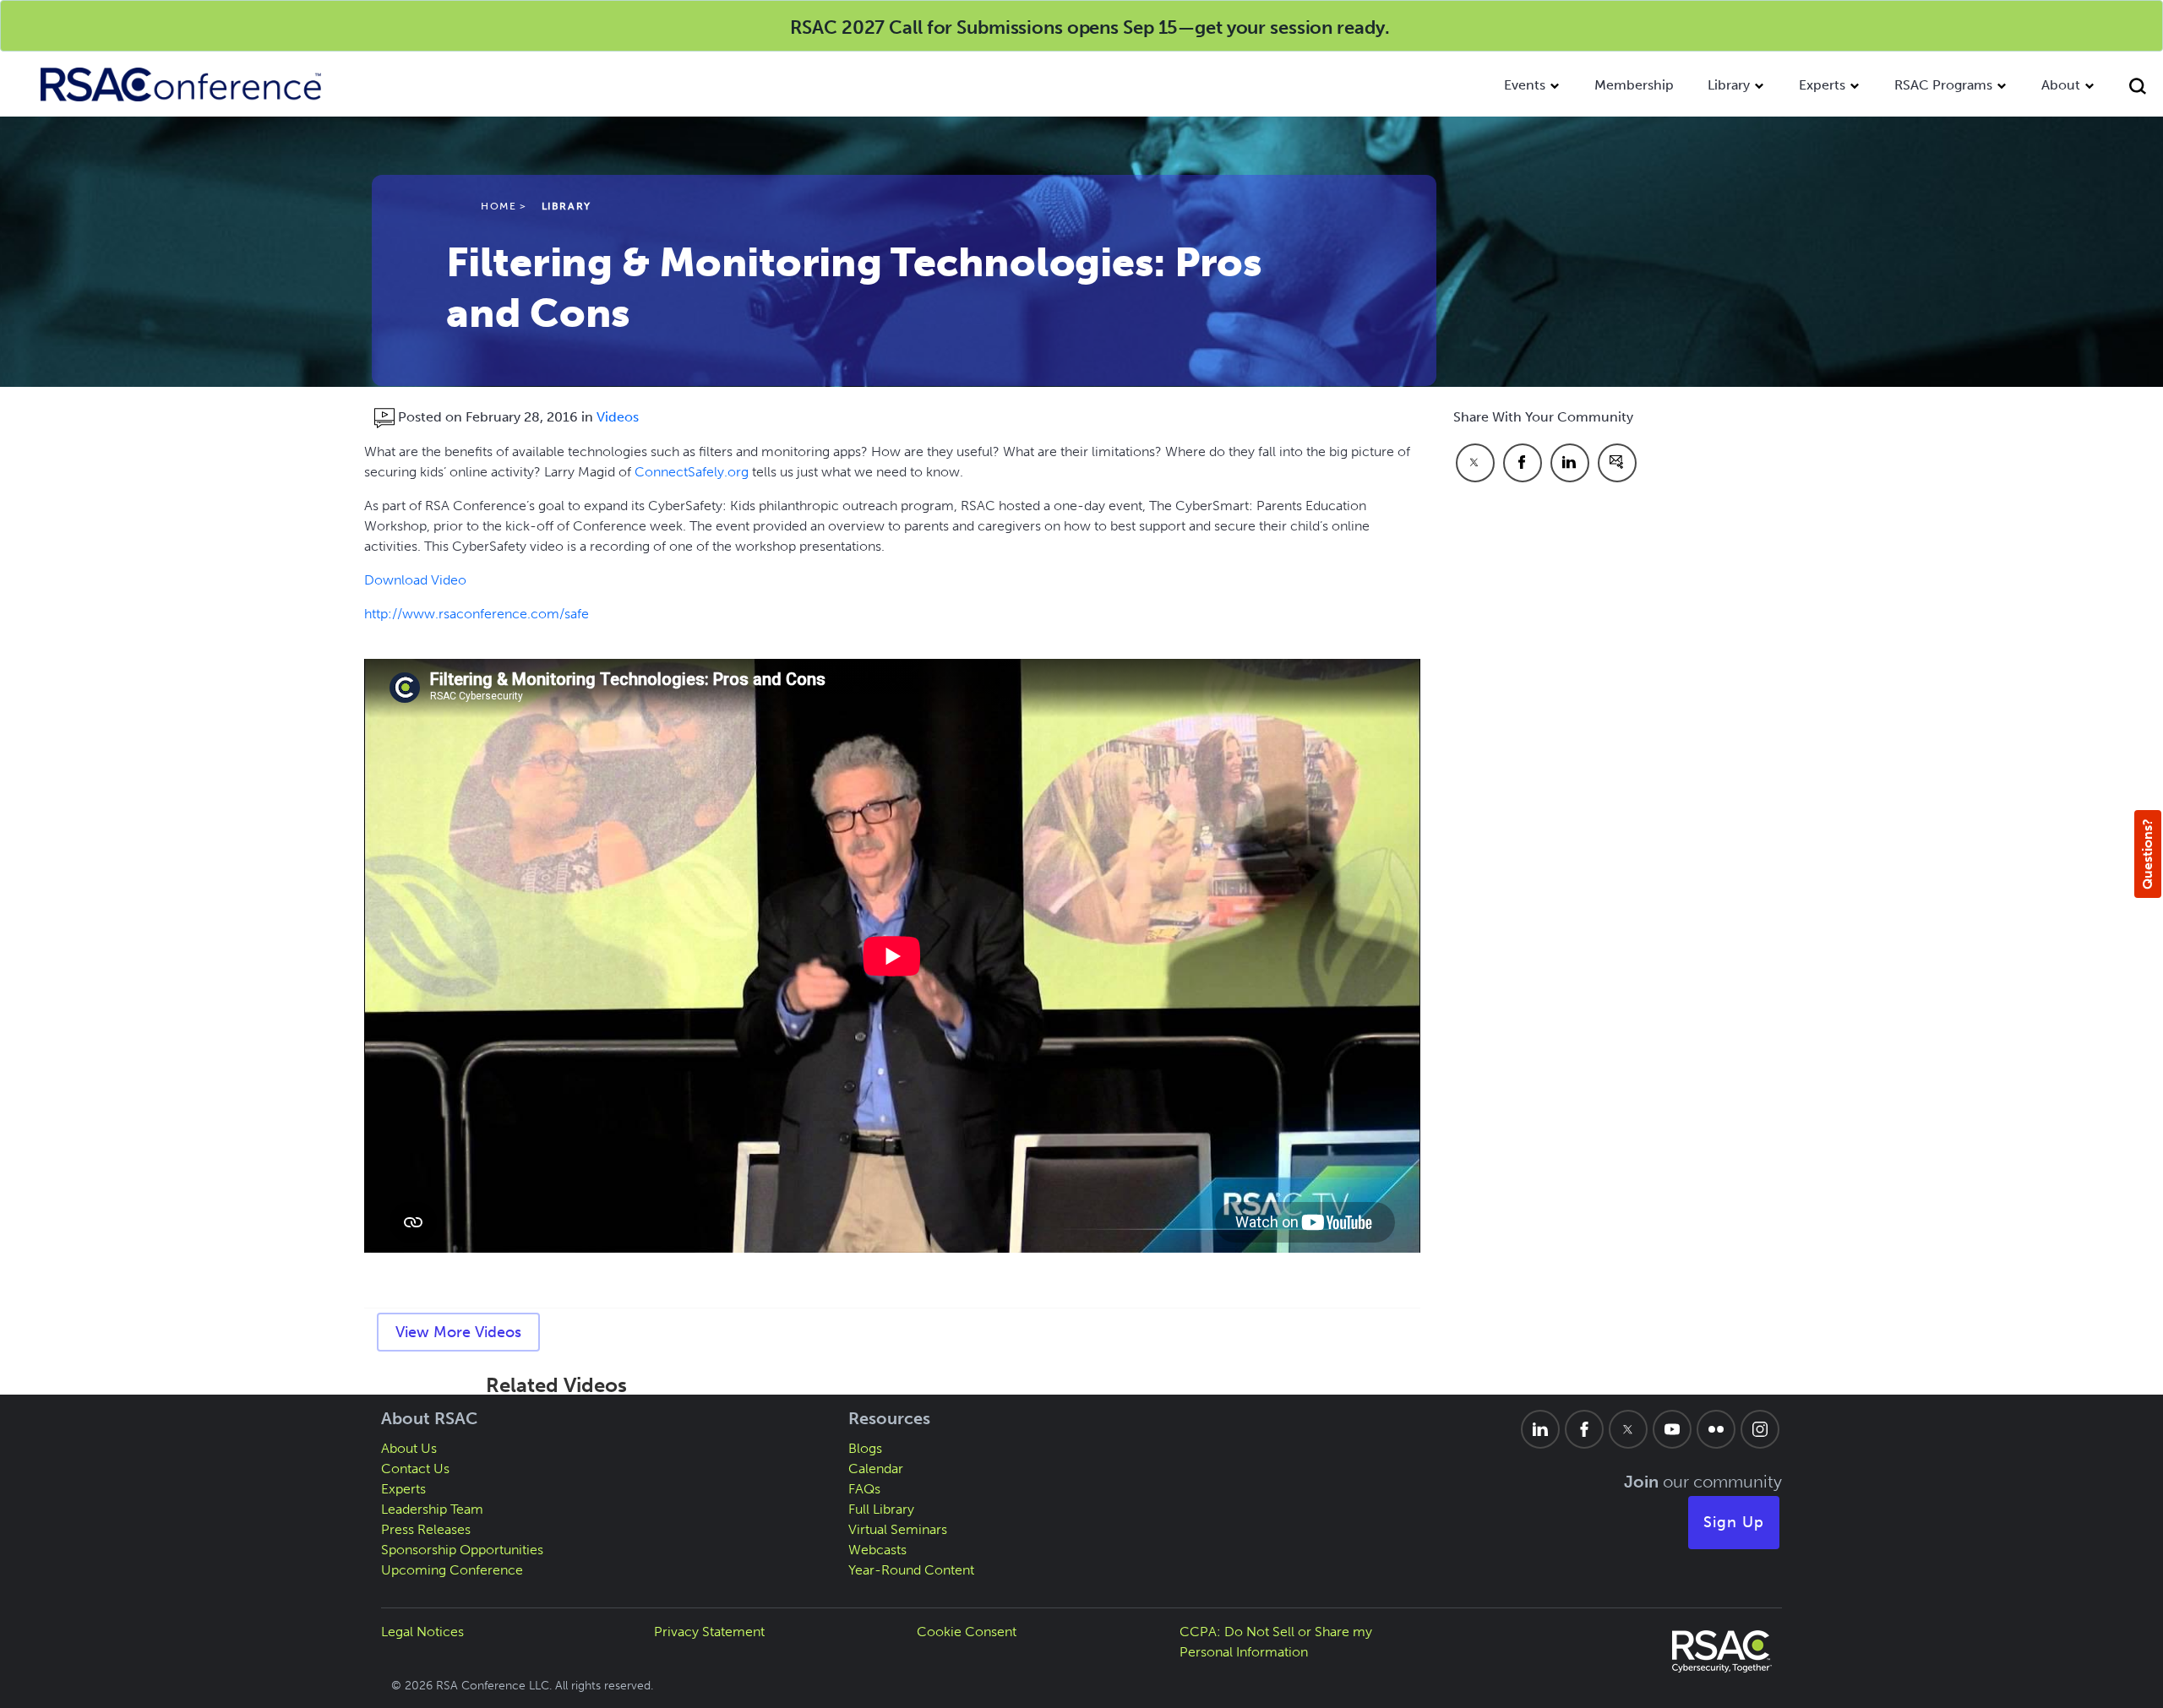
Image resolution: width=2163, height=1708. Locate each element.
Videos (618, 417)
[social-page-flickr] (1716, 1429)
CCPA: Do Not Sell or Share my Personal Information (1276, 1642)
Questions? (2147, 854)
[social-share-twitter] (1475, 463)
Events (1525, 85)
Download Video (415, 580)
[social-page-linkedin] (1540, 1429)
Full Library (881, 1509)
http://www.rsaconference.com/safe (477, 614)
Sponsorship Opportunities (462, 1550)
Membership (1634, 85)
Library (1729, 85)
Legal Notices (422, 1632)
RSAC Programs (1943, 85)
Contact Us (415, 1469)
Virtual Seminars (898, 1529)
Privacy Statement (709, 1632)
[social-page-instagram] (1760, 1429)
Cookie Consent (967, 1632)
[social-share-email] (1617, 463)
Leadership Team (432, 1509)
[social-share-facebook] (1523, 463)
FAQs (864, 1489)
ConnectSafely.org (692, 472)
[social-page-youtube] (1672, 1429)
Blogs (865, 1448)
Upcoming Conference (452, 1570)
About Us (409, 1448)
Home (499, 206)
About (2061, 85)
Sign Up (1734, 1522)
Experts (1822, 85)
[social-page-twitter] (1628, 1429)
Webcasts (877, 1550)
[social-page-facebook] (1584, 1429)
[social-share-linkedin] (1570, 463)
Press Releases (426, 1529)
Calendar (876, 1469)
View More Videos (458, 1332)
